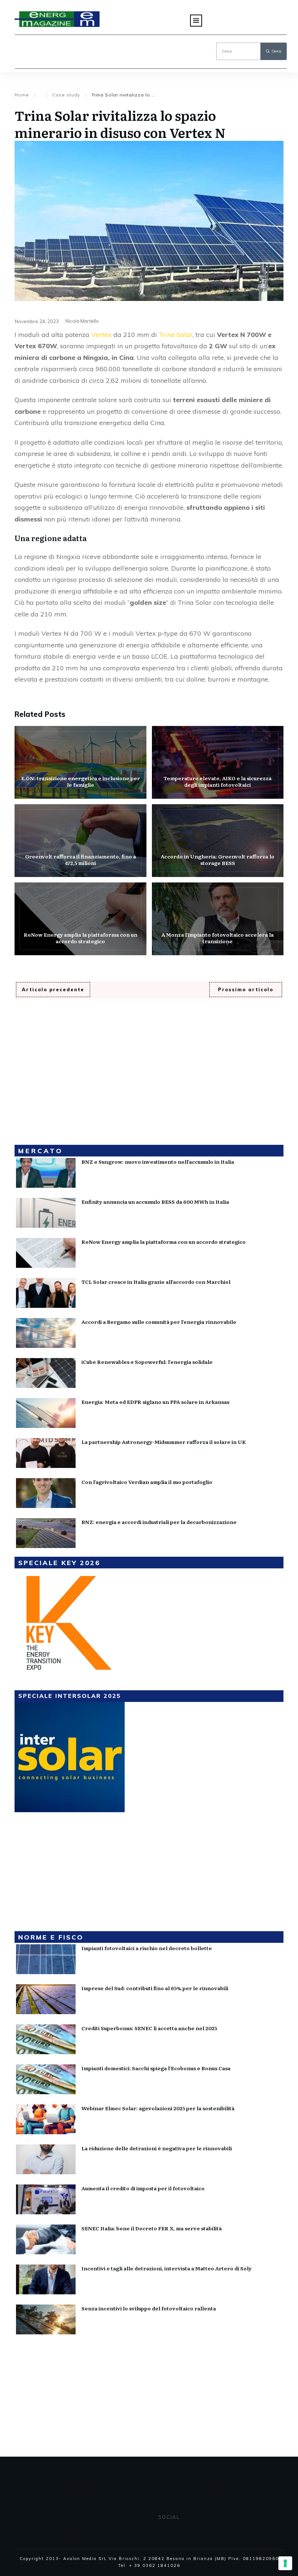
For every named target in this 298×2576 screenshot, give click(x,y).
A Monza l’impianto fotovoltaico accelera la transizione (218, 919)
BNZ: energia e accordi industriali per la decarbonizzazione (159, 1522)
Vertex (101, 335)
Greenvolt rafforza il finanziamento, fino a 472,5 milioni (80, 841)
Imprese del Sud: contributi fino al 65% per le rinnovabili (155, 1988)
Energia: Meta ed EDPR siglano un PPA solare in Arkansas (155, 1402)
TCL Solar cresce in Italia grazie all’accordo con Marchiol (156, 1282)
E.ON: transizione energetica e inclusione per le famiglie (80, 762)
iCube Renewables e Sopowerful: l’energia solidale (147, 1362)
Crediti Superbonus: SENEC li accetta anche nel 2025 (149, 2028)
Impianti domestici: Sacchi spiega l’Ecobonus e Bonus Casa (156, 2068)
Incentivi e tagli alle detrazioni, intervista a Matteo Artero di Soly (166, 2268)
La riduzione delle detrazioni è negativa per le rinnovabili (157, 2148)
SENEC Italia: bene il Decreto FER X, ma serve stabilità (152, 2228)
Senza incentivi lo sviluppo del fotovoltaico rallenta (149, 2308)
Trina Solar (176, 335)
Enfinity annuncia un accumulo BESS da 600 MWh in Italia (155, 1202)
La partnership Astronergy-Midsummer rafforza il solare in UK (164, 1442)
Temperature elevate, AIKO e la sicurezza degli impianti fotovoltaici (218, 762)
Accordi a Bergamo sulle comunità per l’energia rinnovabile (159, 1322)
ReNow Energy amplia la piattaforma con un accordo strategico (80, 919)
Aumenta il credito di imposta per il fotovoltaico (143, 2188)
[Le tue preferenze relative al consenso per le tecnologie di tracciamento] (285, 2563)
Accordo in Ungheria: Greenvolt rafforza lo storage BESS (218, 841)
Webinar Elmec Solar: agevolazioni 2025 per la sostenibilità (158, 2108)
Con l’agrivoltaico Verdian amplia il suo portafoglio (147, 1482)
